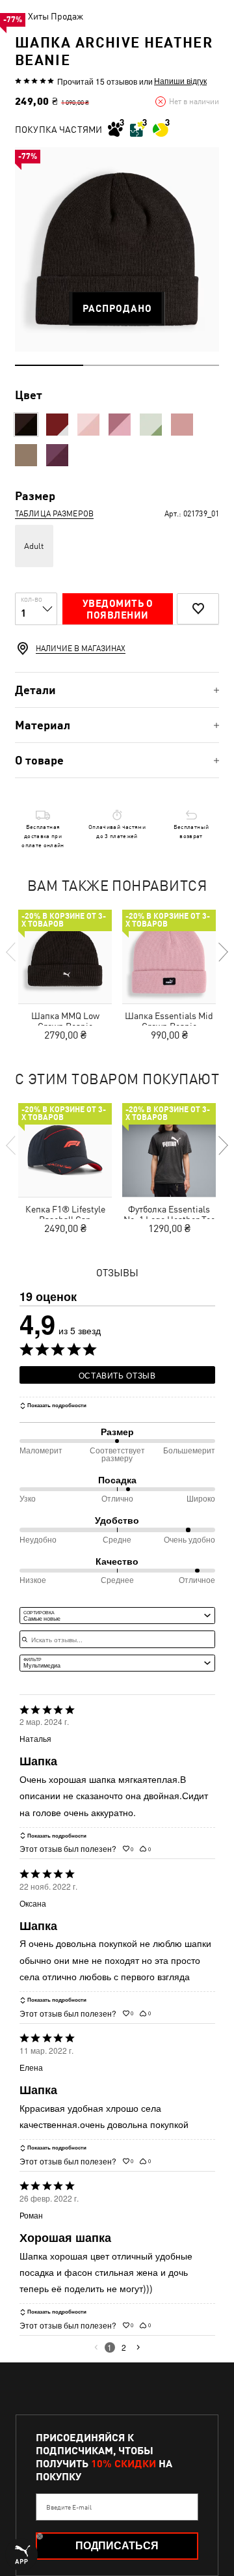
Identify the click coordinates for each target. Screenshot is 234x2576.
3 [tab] (185, 365)
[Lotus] (88, 425)
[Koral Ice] (182, 425)
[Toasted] (26, 455)
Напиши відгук (180, 81)
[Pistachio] (151, 425)
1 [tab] (49, 365)
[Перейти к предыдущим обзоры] (96, 2347)
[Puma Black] (26, 425)
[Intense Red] (57, 425)
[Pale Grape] (120, 425)
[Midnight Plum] (57, 455)
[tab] (117, 690)
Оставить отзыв (117, 1375)
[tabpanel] (117, 249)
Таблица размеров (54, 514)
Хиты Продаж (56, 16)
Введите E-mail (69, 2507)
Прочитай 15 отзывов (97, 81)
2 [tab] (117, 365)
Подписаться (117, 2546)
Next (222, 952)
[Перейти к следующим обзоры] (138, 2347)
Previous (12, 952)
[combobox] (117, 1616)
